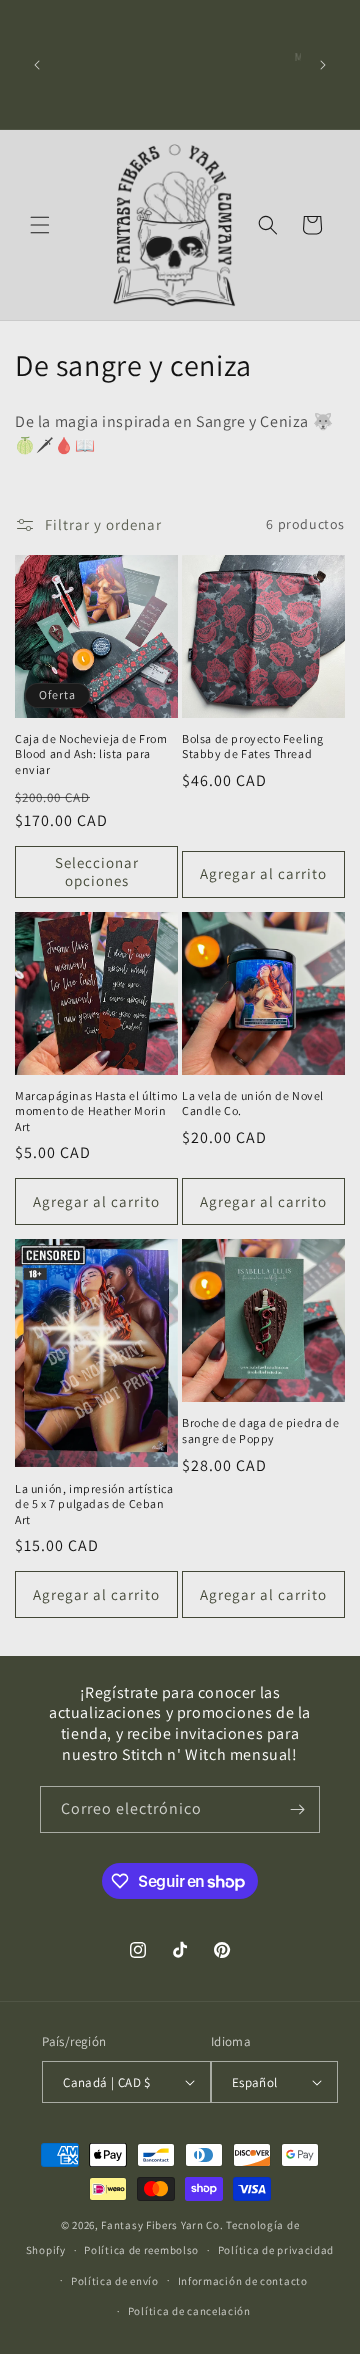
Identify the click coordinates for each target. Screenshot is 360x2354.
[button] (40, 225)
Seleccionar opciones (97, 871)
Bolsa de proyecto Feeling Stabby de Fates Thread (253, 746)
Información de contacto (243, 2281)
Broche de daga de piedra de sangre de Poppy (260, 1430)
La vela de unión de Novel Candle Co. (253, 1103)
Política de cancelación (189, 2311)
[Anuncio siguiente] (323, 65)
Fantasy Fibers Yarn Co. (162, 2225)
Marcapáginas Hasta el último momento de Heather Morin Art (96, 1111)
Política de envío (115, 2281)
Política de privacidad (276, 2250)
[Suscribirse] (297, 1809)
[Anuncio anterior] (37, 65)
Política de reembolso (141, 2250)
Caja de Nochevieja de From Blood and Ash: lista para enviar (91, 754)
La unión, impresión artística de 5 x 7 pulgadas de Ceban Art (94, 1504)
